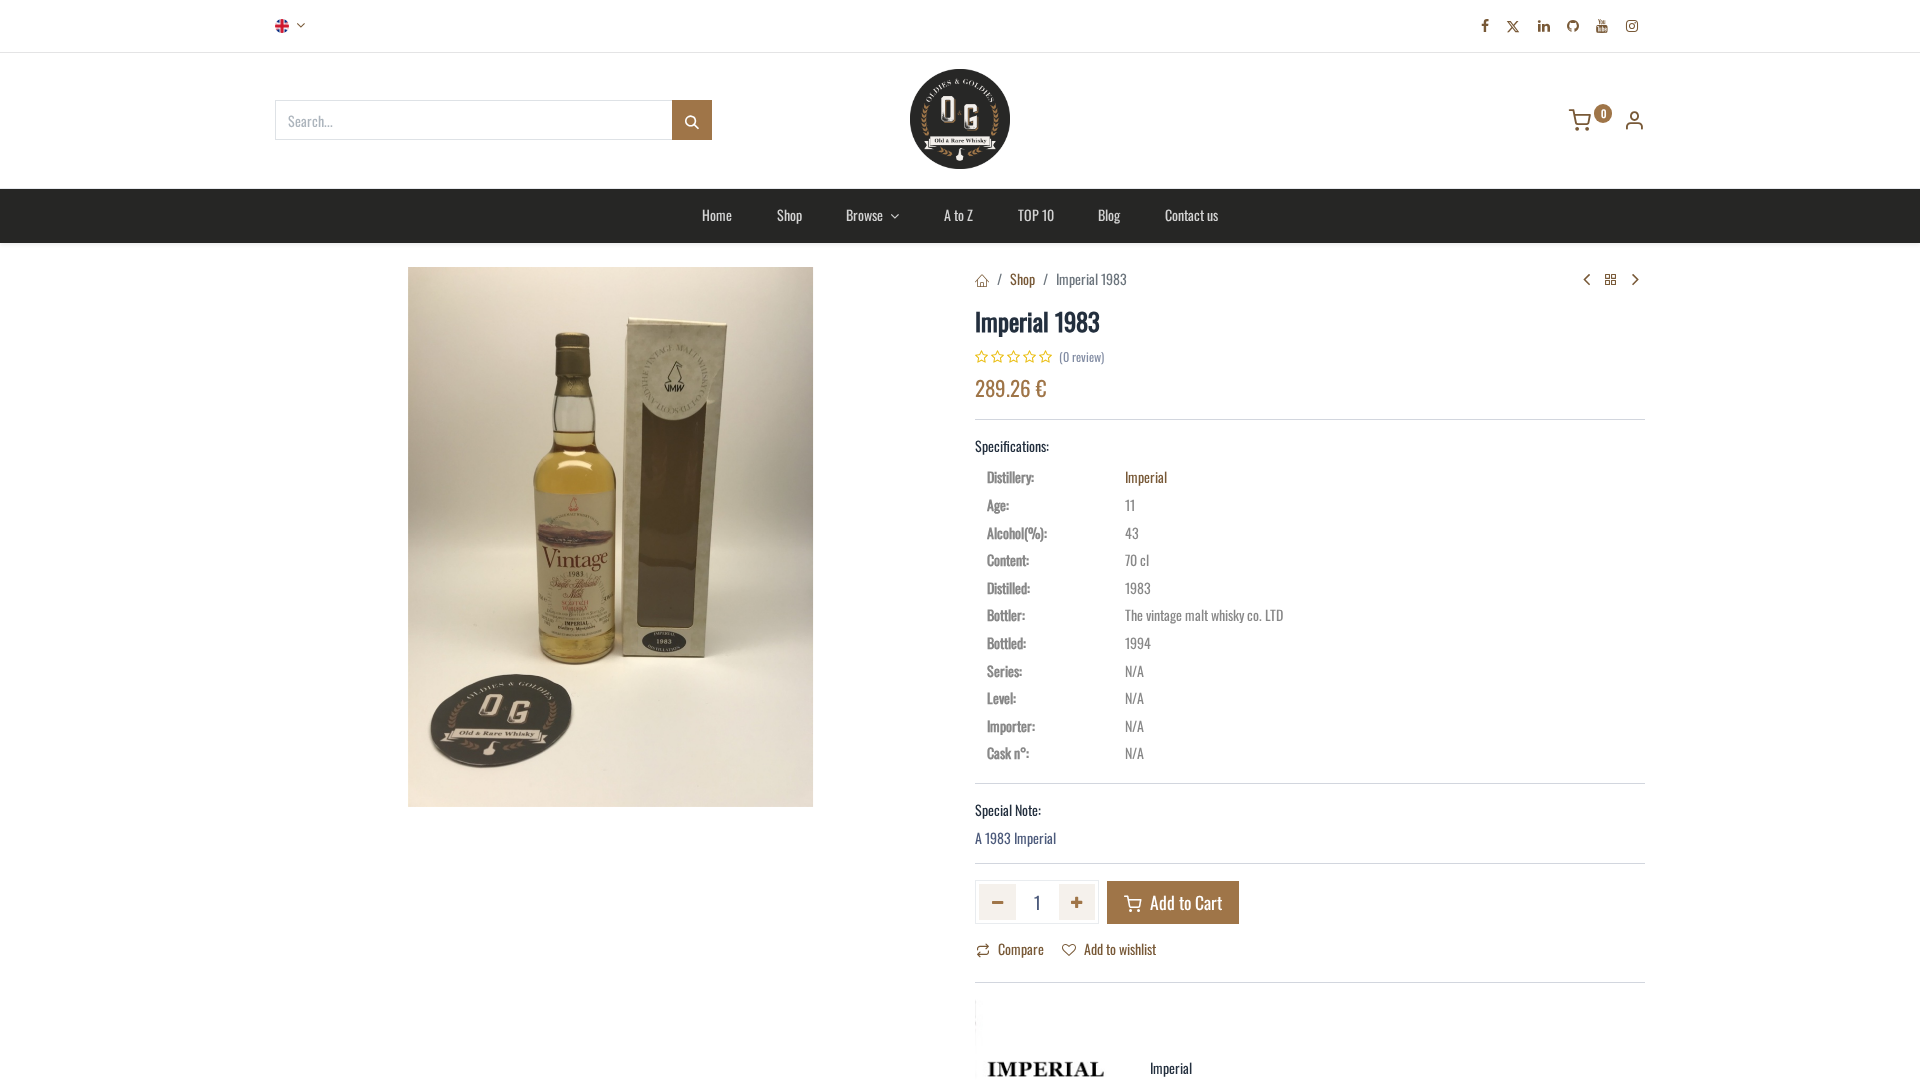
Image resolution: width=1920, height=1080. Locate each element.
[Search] (692, 120)
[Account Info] (1634, 121)
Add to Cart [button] (1184, 902)
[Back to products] (1611, 279)
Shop (1022, 278)
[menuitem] (716, 215)
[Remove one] (997, 902)
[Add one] (1077, 902)
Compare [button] (1021, 948)
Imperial (1146, 476)
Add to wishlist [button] (1120, 948)
